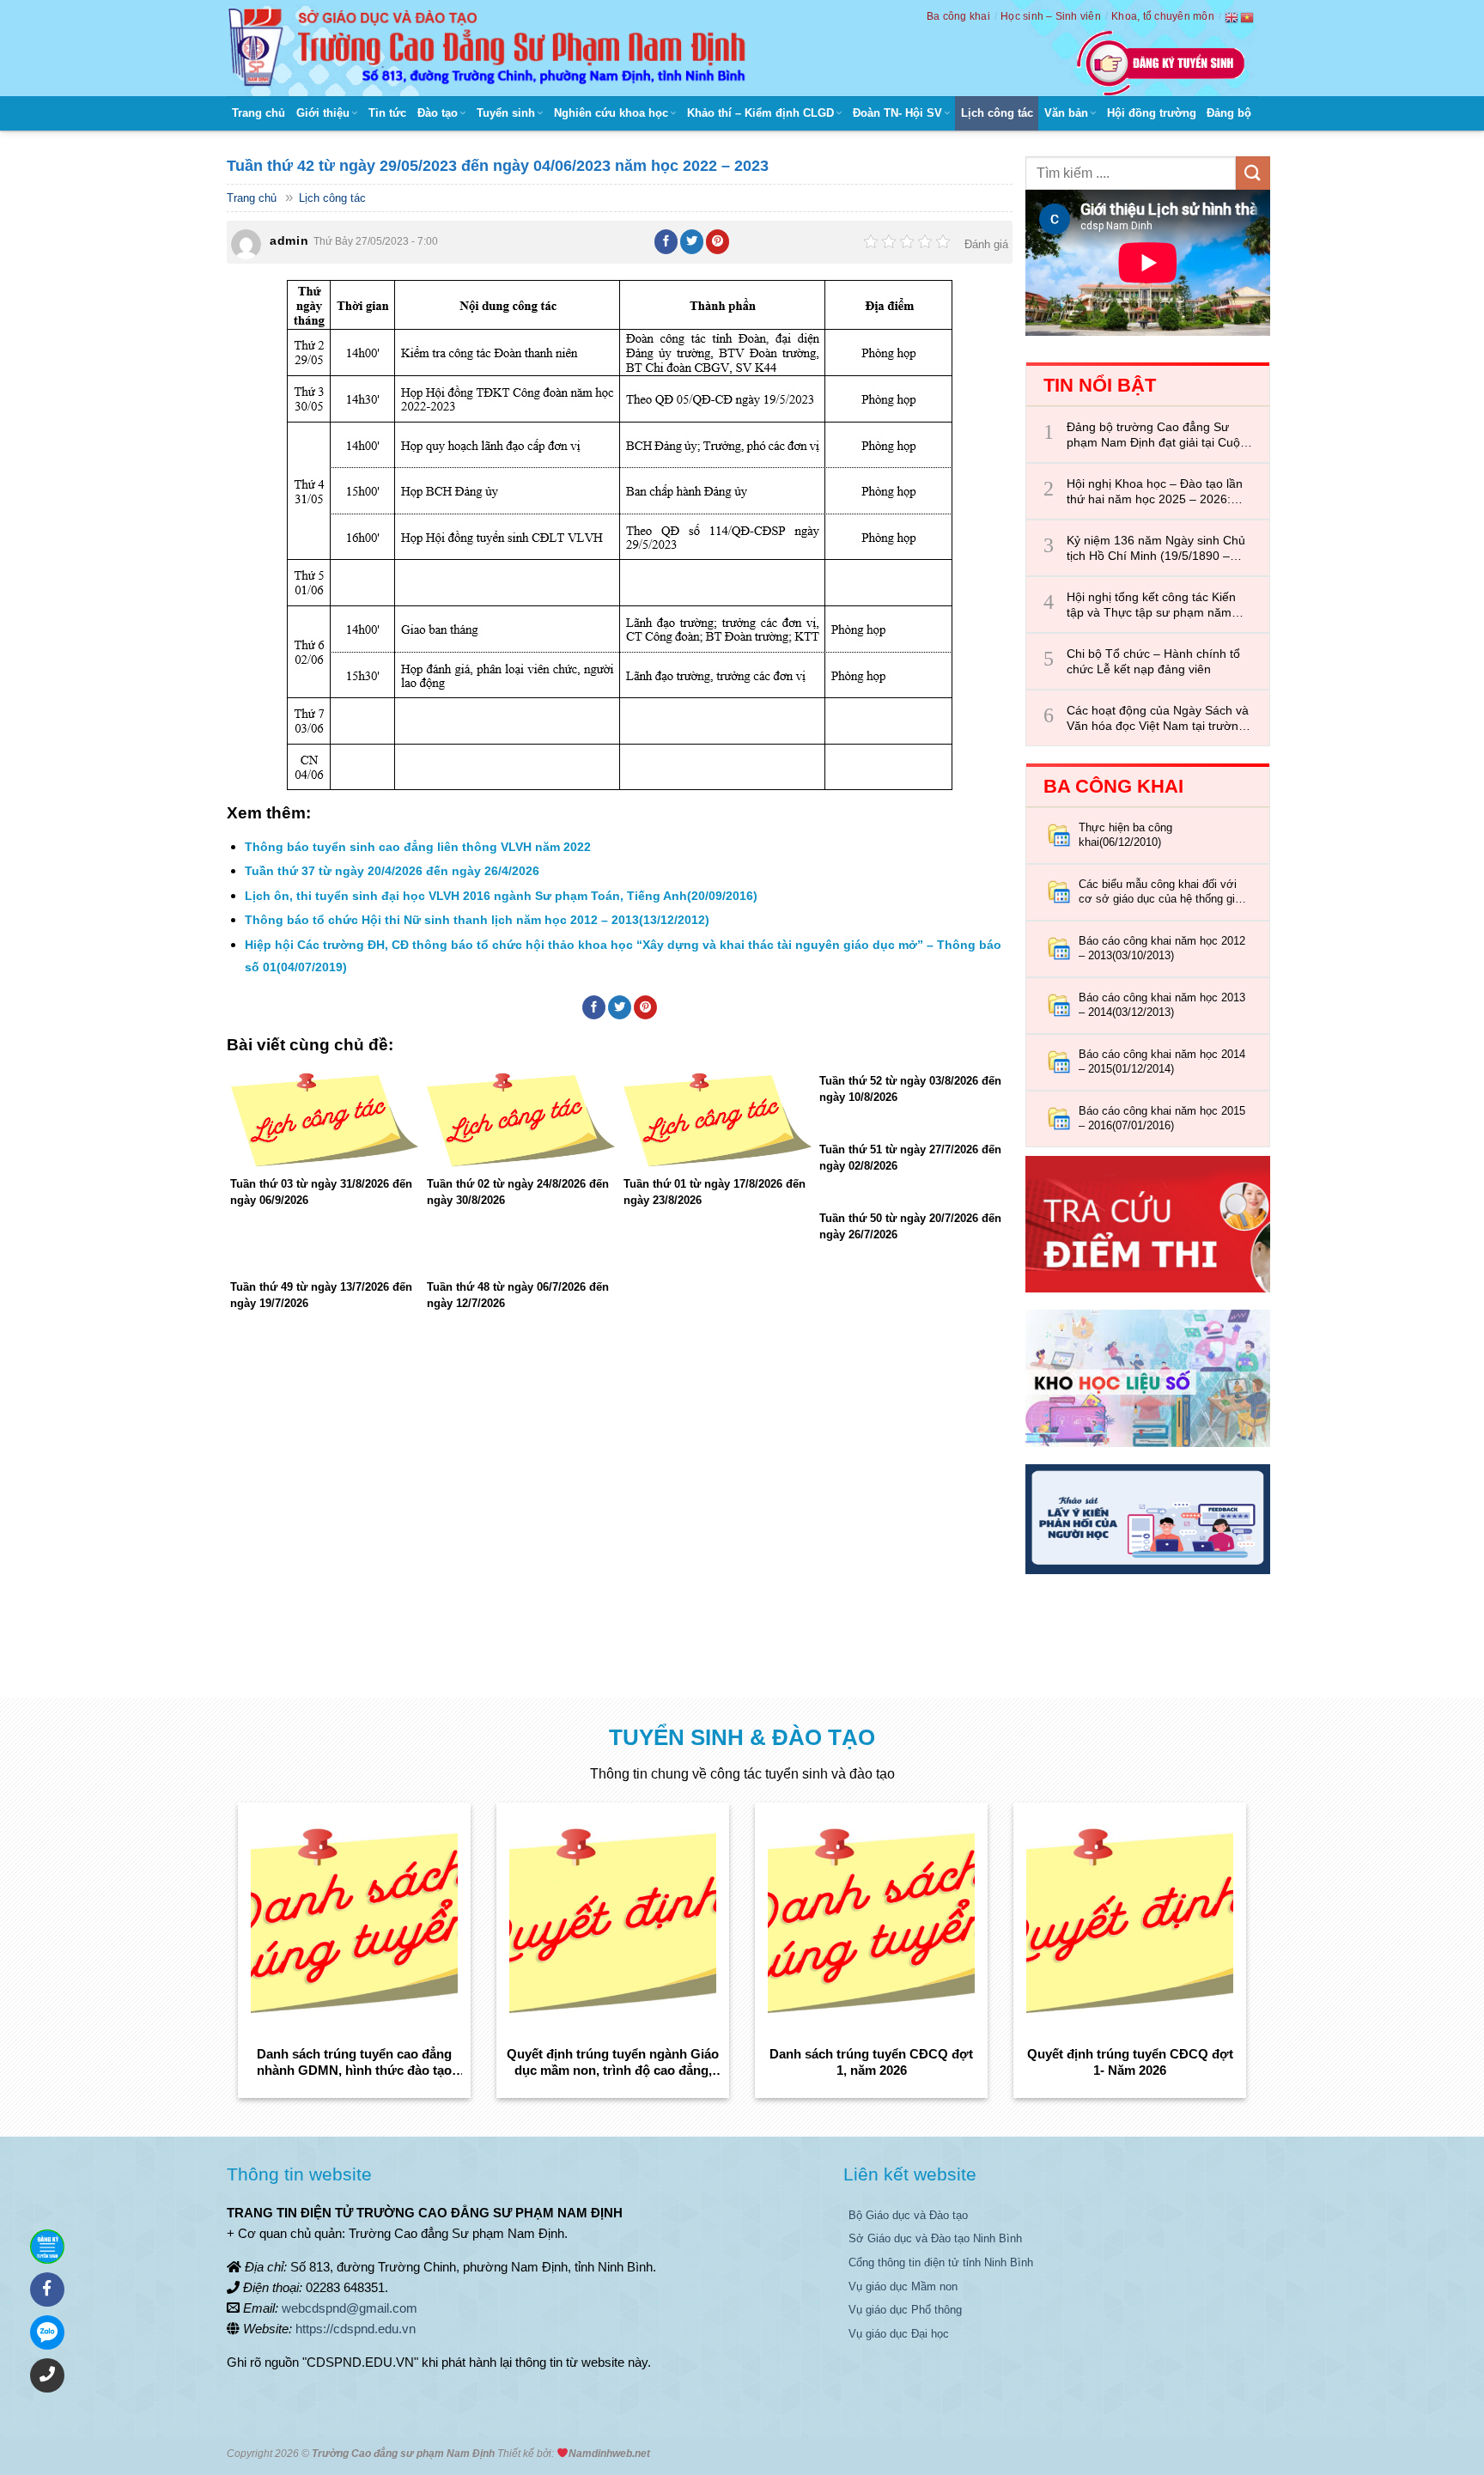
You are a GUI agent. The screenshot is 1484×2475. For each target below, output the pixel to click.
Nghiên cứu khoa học (611, 113)
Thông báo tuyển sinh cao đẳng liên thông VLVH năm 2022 (418, 847)
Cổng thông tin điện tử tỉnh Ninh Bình (941, 2262)
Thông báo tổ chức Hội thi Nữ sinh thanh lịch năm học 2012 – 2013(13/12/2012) (477, 920)
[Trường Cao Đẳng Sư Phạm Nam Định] (491, 48)
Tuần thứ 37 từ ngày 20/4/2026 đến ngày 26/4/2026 (392, 871)
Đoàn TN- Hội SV (897, 113)
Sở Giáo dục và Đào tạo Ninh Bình (935, 2238)
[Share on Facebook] (666, 241)
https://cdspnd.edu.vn (356, 2329)
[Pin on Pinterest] (718, 241)
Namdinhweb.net (609, 2454)
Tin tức (387, 113)
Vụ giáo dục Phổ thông (905, 2310)
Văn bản (1066, 113)
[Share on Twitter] (692, 241)
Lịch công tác (997, 113)
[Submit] (1253, 173)
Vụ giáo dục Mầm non (903, 2286)
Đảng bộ (1229, 113)
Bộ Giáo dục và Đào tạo (908, 2215)
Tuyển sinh (506, 113)
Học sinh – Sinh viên (1051, 16)
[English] (1232, 17)
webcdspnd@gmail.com (350, 2308)
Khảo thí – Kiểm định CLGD (760, 113)
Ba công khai (958, 16)
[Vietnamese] (1248, 17)
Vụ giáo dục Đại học (899, 2334)
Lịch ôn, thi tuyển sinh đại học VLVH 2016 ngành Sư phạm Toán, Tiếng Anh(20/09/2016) (501, 896)
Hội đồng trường (1152, 113)
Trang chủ (258, 113)
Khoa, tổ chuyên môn (1163, 16)
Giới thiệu (323, 113)
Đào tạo (438, 113)
